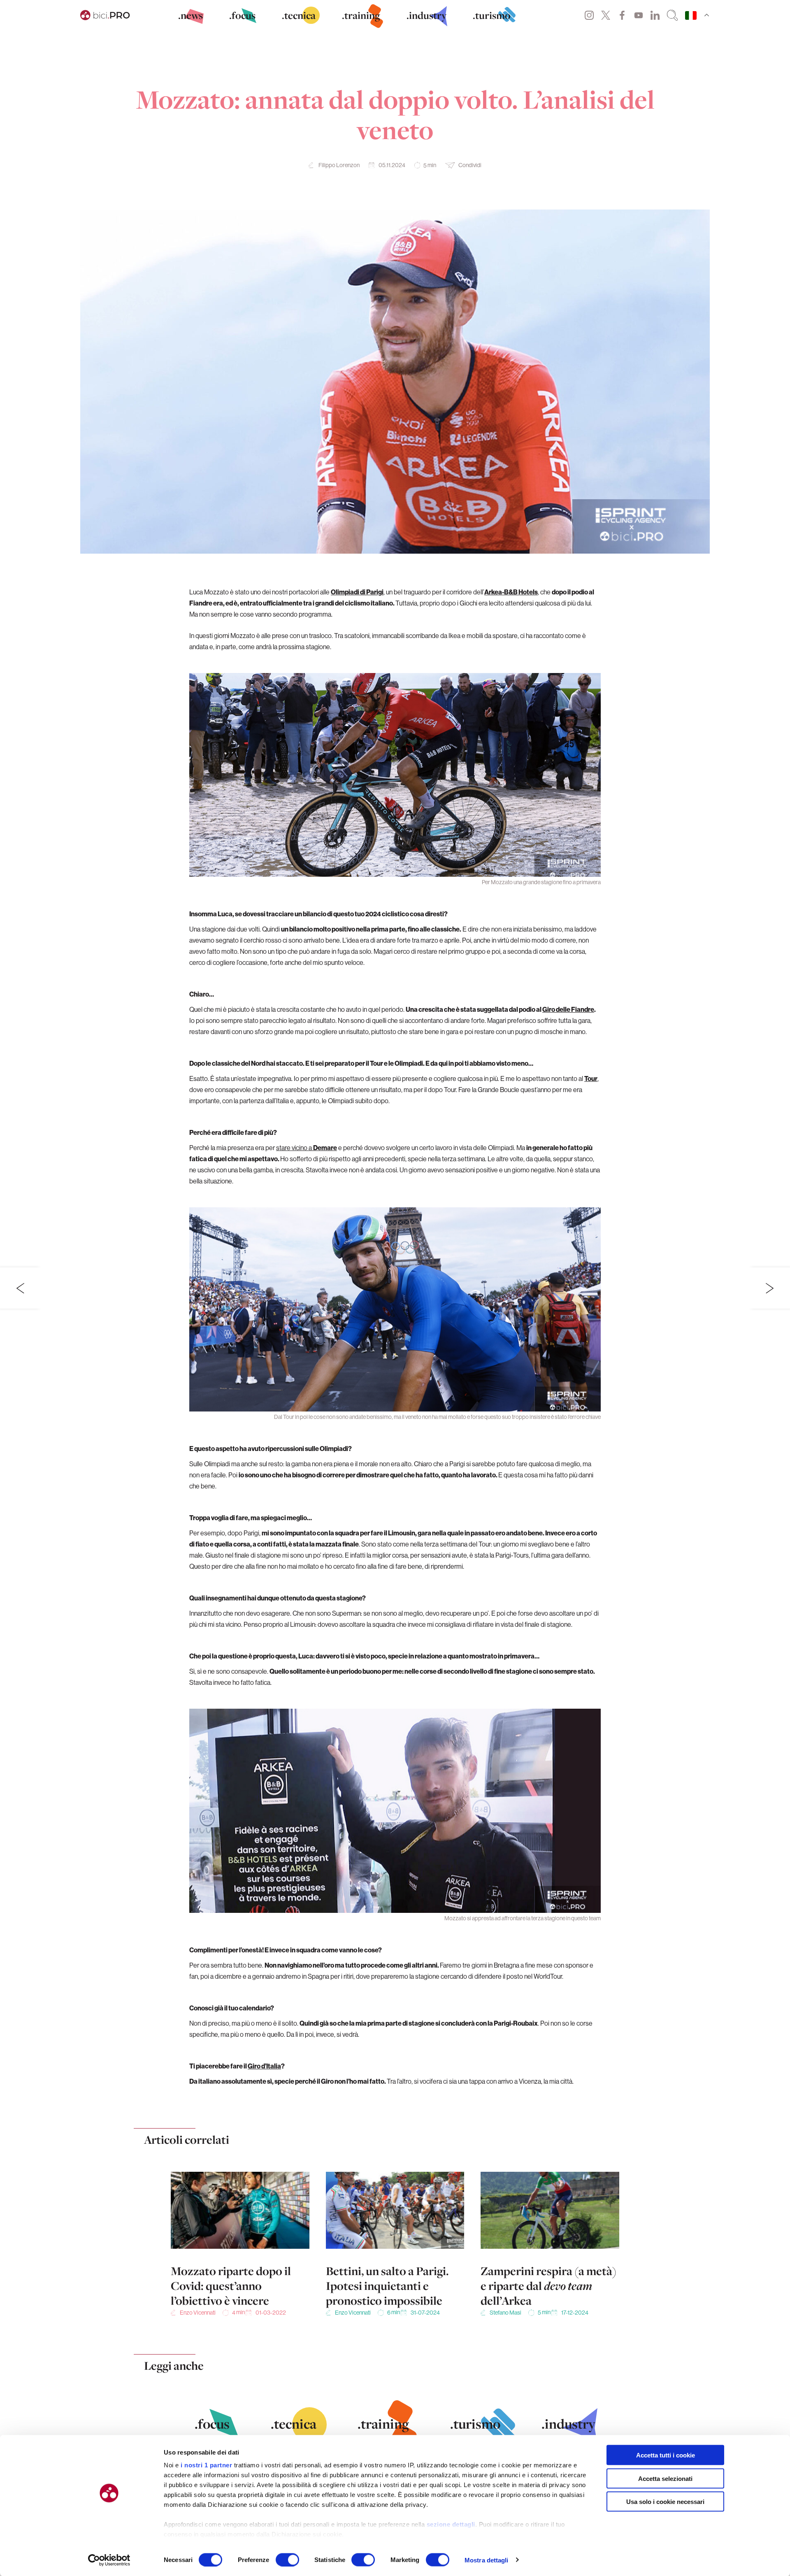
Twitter (606, 15)
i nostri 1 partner (206, 2465)
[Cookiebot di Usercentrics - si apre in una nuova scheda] (109, 2560)
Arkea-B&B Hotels (511, 592)
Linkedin (655, 15)
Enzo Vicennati (198, 2313)
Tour (591, 1078)
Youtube (639, 15)
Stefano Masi (505, 2313)
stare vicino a (307, 1148)
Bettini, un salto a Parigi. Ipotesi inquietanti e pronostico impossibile (387, 2286)
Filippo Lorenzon (339, 165)
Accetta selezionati (665, 2478)
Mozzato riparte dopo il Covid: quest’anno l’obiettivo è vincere (231, 2286)
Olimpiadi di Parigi (357, 592)
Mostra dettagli (487, 2560)
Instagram (589, 15)
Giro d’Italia (264, 2066)
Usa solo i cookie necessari (665, 2502)
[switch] (287, 2560)
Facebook (622, 15)
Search (672, 15)
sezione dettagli (451, 2524)
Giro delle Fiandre (568, 1009)
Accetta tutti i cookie (666, 2455)
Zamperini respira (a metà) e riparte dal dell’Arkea (548, 2286)
